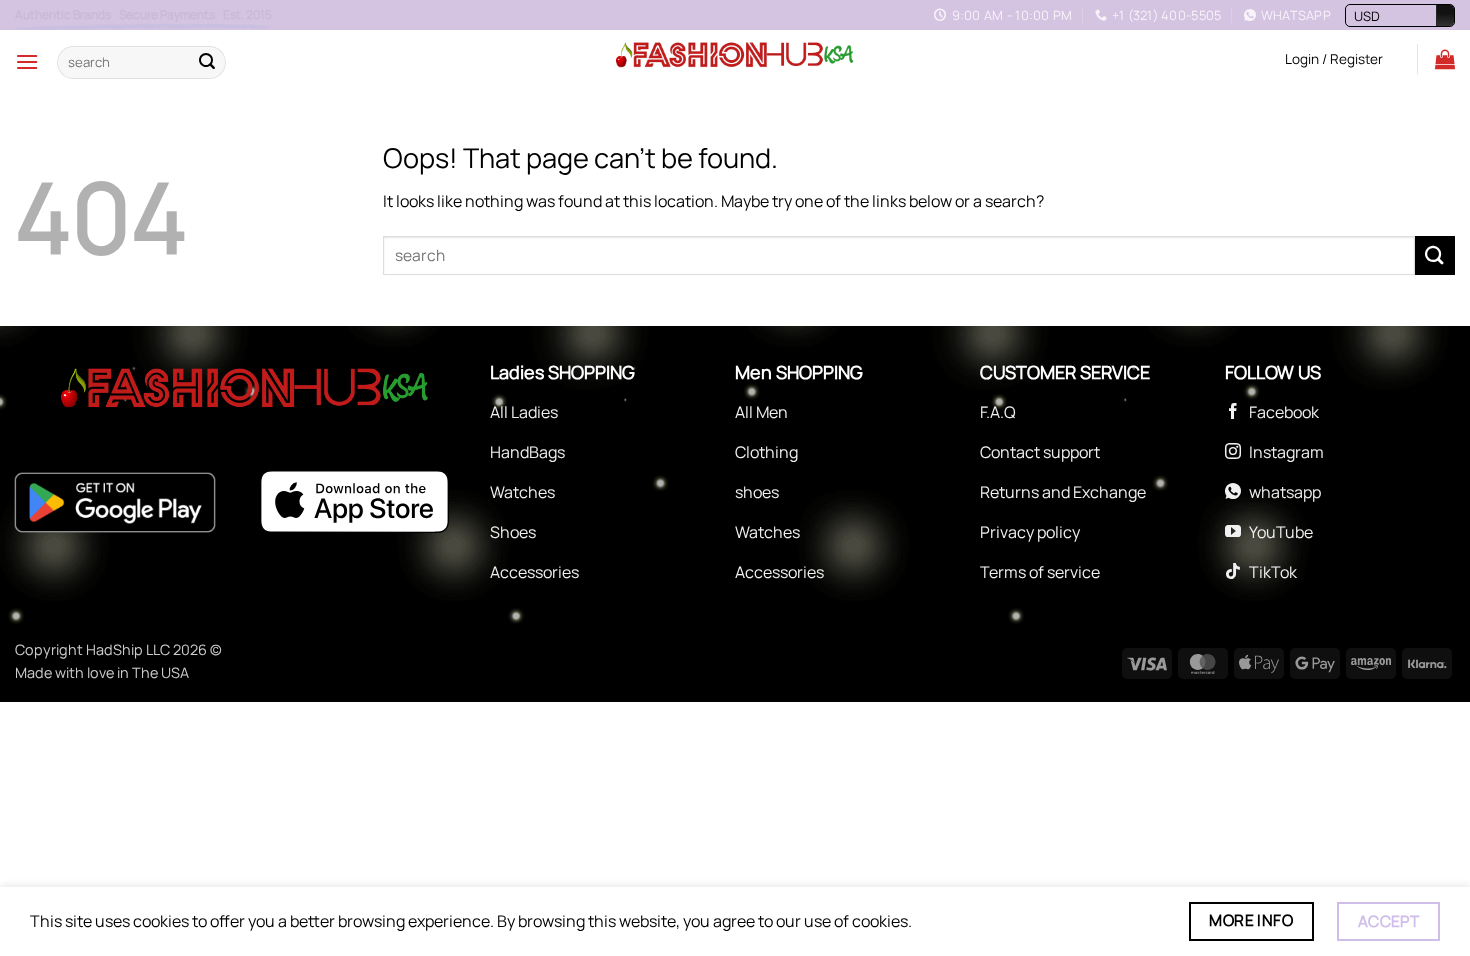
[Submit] (207, 62)
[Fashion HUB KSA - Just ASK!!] (735, 56)
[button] (27, 61)
